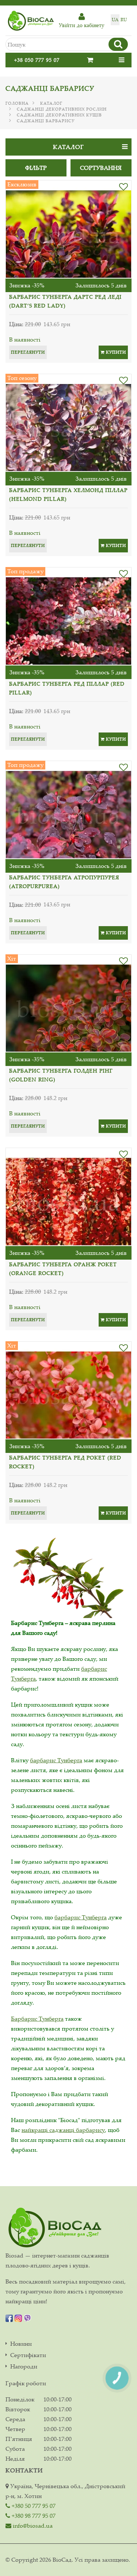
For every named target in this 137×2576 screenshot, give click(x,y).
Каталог (51, 103)
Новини (21, 2344)
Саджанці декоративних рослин (62, 109)
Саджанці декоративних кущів (59, 115)
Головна (17, 103)
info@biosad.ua (32, 2525)
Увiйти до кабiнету (81, 25)
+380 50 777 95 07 (33, 2506)
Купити (115, 352)
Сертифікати (28, 2355)
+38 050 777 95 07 (37, 60)
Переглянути (28, 352)
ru (124, 20)
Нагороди (24, 2366)
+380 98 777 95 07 (33, 2516)
